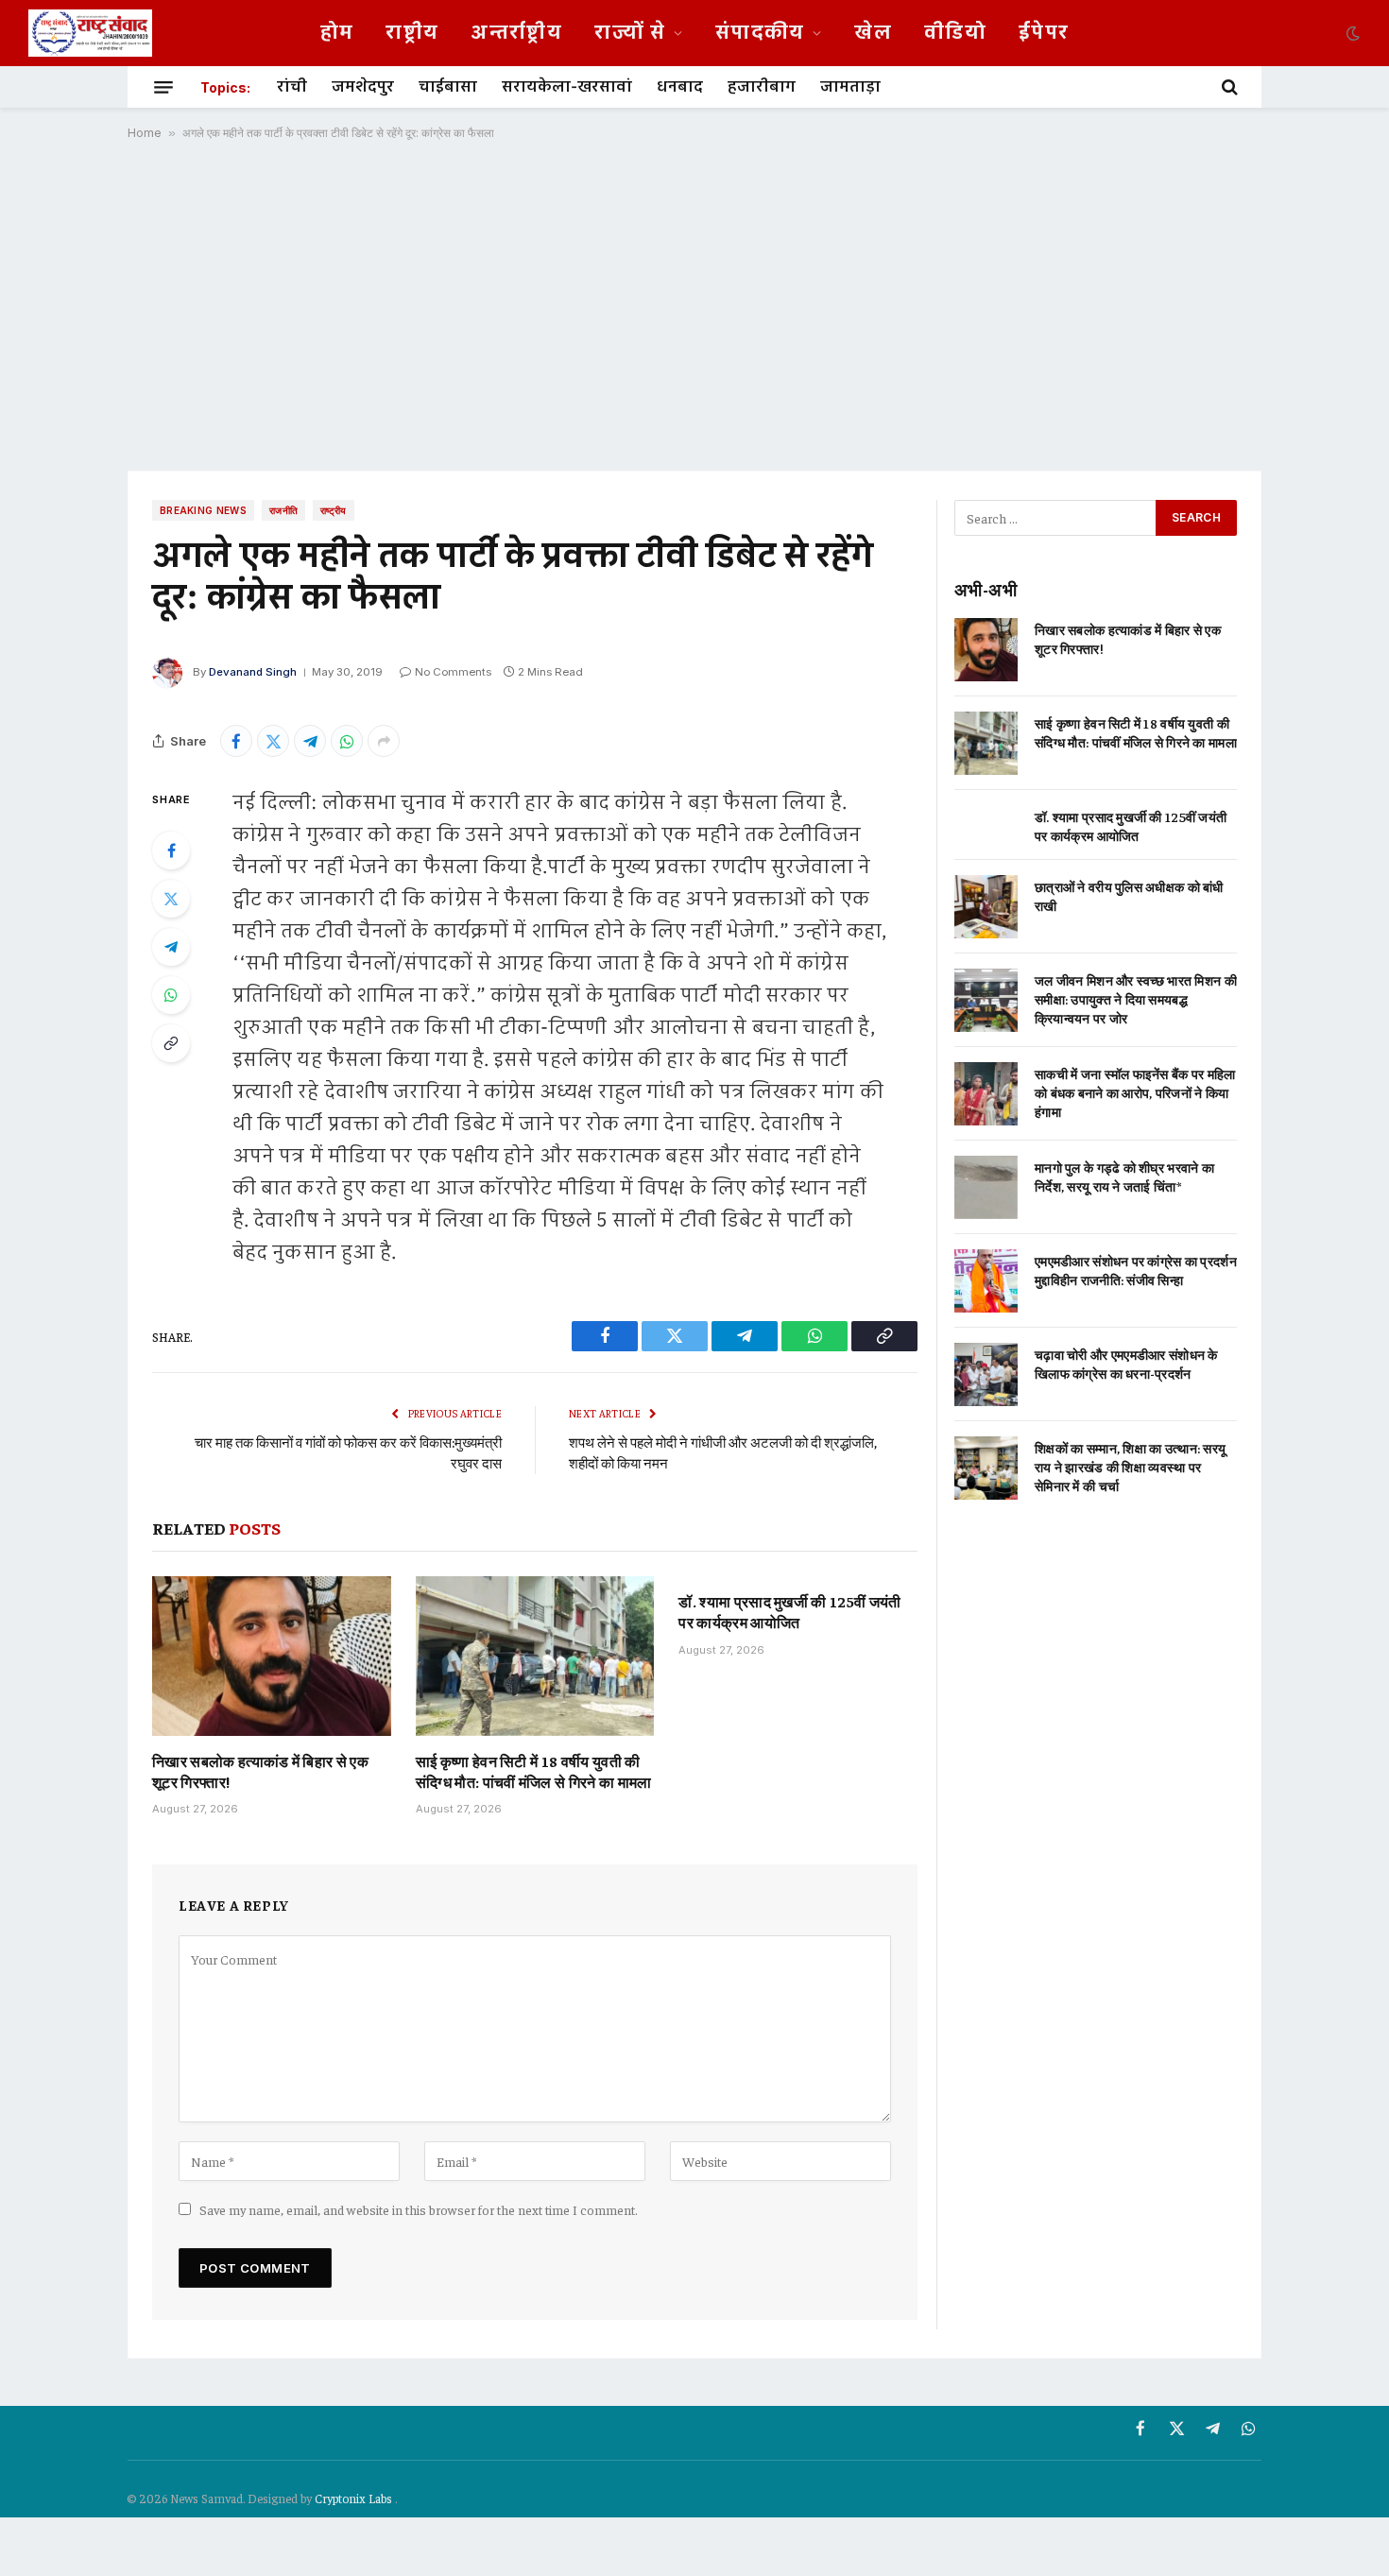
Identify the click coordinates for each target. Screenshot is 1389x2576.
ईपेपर (1044, 33)
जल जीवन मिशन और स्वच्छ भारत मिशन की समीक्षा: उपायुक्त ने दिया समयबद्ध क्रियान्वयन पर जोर (1136, 999)
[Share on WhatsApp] (347, 741)
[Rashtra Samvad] (90, 33)
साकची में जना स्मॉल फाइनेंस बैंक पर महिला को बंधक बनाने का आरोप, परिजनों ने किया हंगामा (1135, 1092)
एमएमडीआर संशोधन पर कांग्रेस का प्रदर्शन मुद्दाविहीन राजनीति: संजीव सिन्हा (1136, 1270)
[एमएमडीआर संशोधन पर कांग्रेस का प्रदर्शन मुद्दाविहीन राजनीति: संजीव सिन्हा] (986, 1281)
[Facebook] (171, 850)
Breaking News (203, 510)
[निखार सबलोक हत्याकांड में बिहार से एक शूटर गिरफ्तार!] (272, 1656)
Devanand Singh (253, 672)
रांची (292, 87)
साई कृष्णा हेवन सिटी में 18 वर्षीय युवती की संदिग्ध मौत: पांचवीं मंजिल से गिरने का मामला (534, 1771)
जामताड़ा (850, 87)
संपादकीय (760, 33)
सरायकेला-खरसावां (567, 87)
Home (145, 133)
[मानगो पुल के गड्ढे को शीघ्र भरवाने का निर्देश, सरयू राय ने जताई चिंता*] (986, 1187)
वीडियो (955, 33)
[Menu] (163, 87)
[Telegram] (171, 947)
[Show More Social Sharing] (384, 741)
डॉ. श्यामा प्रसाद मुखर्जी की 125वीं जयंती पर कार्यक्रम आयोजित (789, 1611)
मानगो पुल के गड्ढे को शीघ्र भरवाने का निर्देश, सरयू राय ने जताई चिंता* (1124, 1176)
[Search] (1228, 87)
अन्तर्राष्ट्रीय (516, 33)
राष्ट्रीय (412, 33)
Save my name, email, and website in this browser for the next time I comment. (419, 2209)
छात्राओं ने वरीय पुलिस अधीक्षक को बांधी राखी (1129, 896)
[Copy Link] (171, 1043)
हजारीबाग (762, 87)
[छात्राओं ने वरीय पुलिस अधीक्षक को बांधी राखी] (986, 907)
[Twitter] (171, 899)
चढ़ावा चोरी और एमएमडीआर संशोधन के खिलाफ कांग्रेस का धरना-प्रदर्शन (1126, 1364)
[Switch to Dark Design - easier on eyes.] (1351, 33)
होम (337, 33)
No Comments (453, 672)
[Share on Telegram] (310, 741)
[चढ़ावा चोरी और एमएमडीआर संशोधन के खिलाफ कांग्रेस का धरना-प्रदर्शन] (986, 1374)
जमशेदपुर (363, 87)
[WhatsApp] (171, 995)
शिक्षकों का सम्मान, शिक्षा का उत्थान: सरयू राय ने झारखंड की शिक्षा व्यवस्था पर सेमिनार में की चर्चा (1130, 1467)
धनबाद (680, 87)
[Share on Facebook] (236, 741)
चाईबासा (448, 87)
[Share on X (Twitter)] (273, 741)
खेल (873, 33)
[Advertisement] (694, 305)
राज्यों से (630, 33)
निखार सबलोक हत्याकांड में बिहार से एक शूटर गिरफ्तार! (260, 1771)
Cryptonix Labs (355, 2498)
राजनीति (283, 510)
